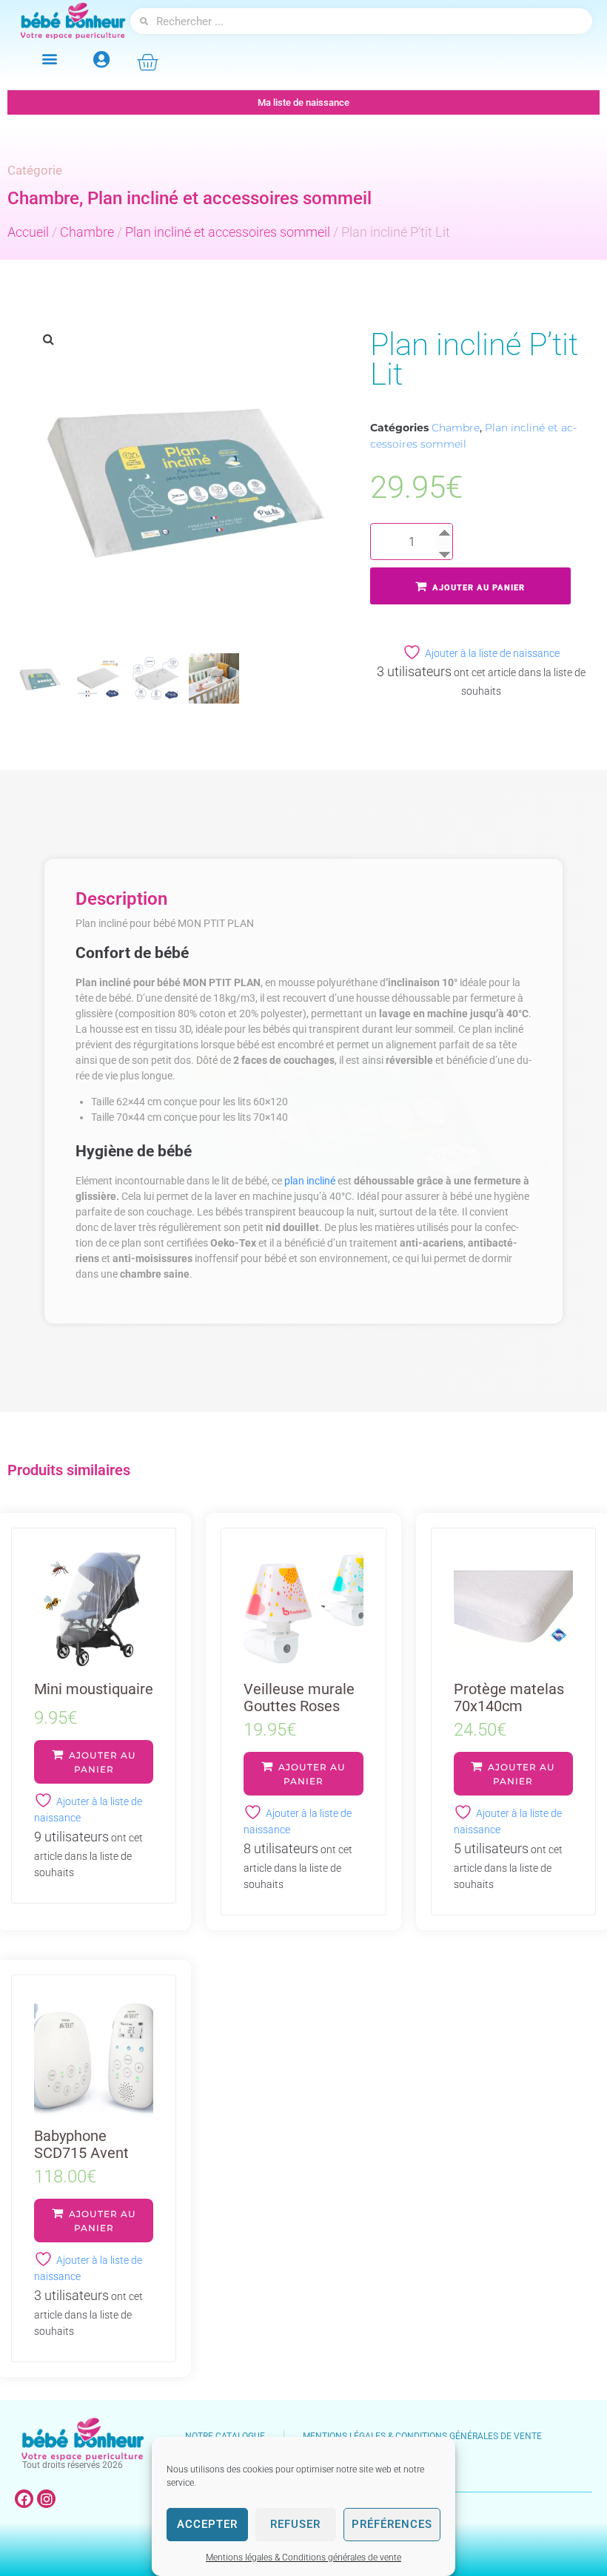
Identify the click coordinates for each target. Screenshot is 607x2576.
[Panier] (147, 62)
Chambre (43, 198)
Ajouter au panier (479, 588)
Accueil (28, 232)
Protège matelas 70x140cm (509, 1697)
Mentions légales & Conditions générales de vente (303, 2558)
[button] (49, 58)
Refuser (295, 2524)
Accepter (207, 2524)
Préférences (392, 2524)
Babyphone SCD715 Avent (81, 2144)
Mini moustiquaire (94, 1689)
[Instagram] (46, 2499)
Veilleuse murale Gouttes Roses (299, 1697)
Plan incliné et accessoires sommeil (229, 198)
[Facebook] (24, 2499)
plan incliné (310, 1181)
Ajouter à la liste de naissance (492, 653)
